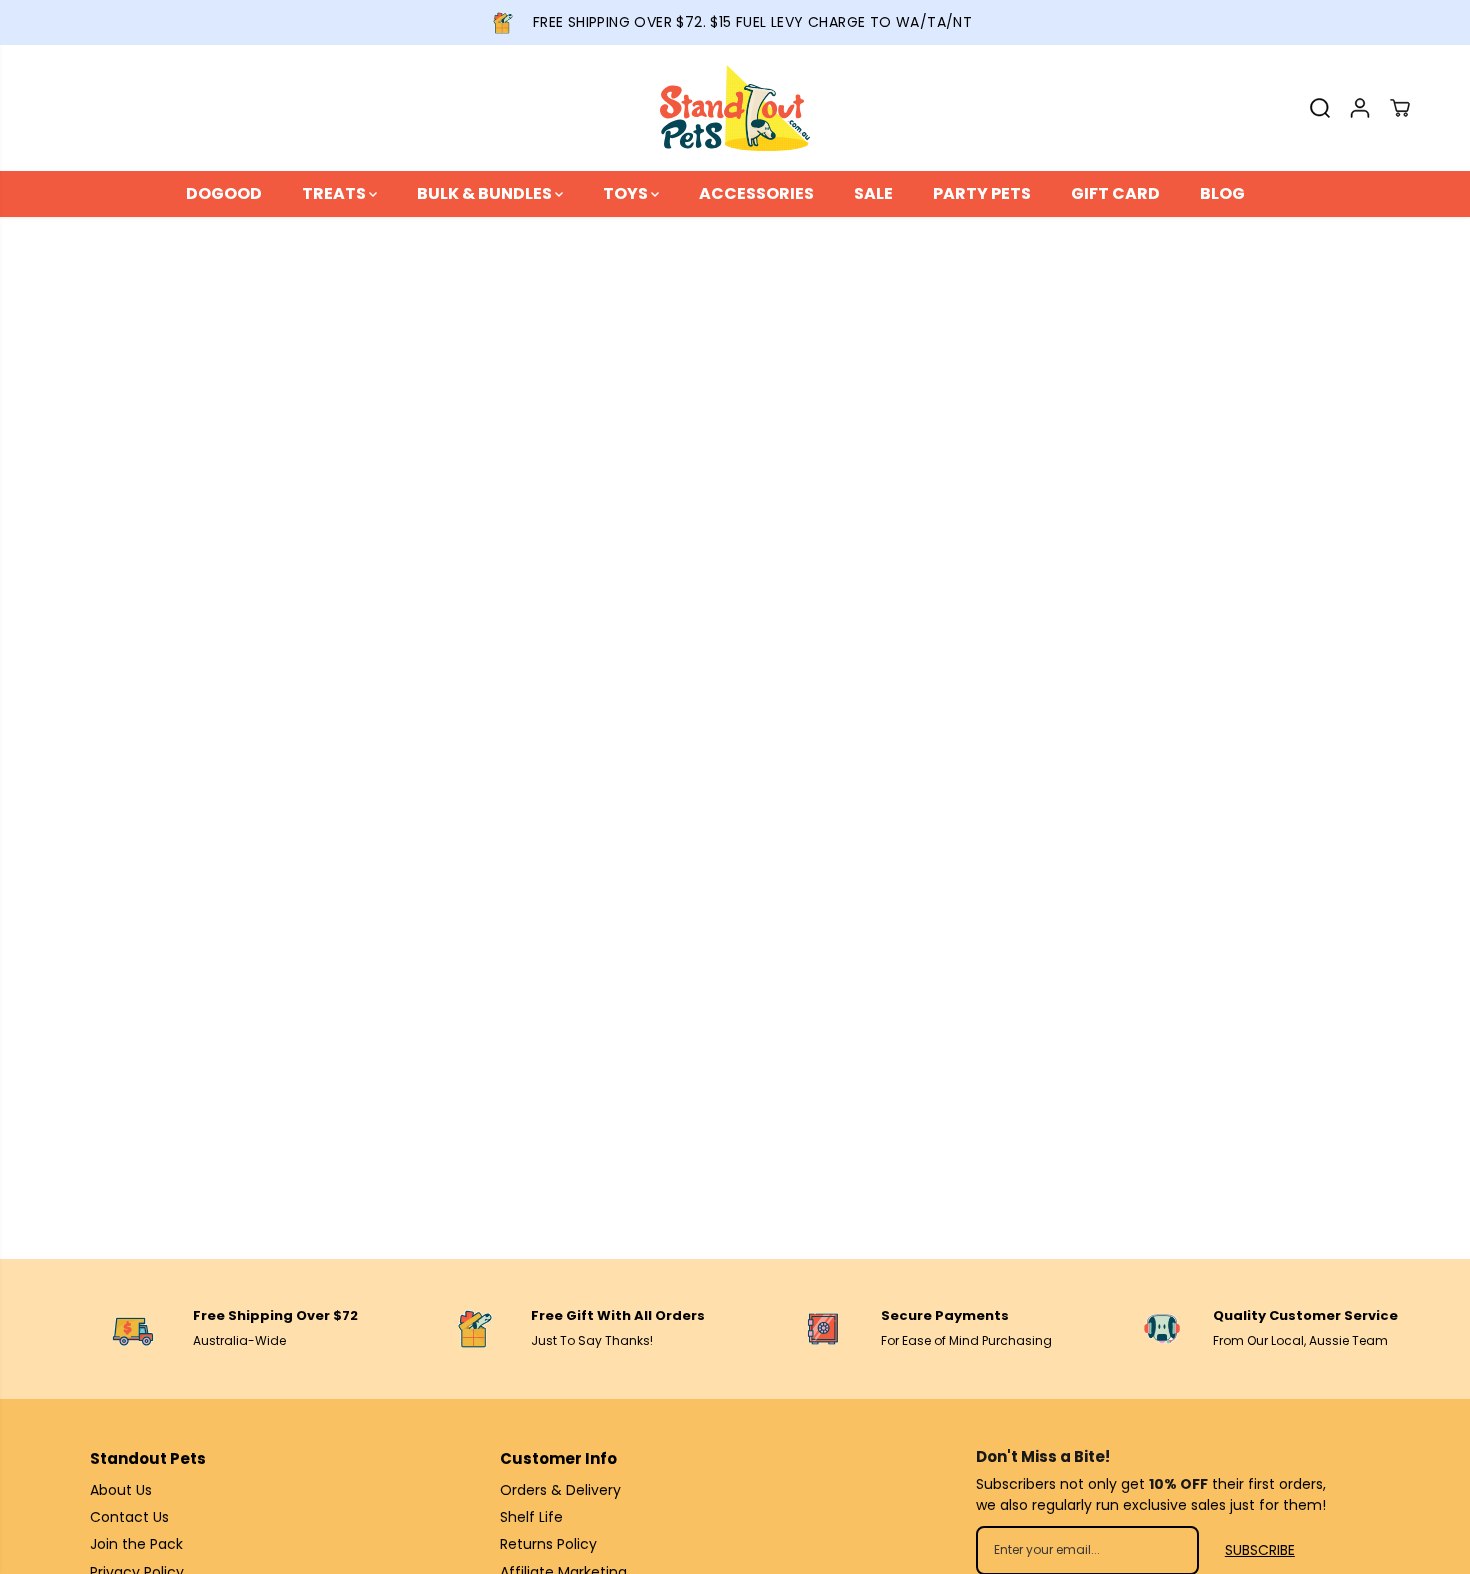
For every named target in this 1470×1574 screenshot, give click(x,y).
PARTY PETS (982, 193)
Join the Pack (136, 1544)
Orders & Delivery (560, 1490)
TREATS (335, 193)
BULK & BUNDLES (486, 193)
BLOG (1222, 193)
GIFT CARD (1115, 193)
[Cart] (1400, 108)
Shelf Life (531, 1517)
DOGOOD (224, 193)
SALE (873, 193)
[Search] (1320, 108)
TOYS (627, 193)
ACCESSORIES (756, 193)
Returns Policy (548, 1544)
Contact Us (129, 1517)
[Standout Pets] (735, 108)
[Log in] (1360, 108)
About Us (121, 1490)
